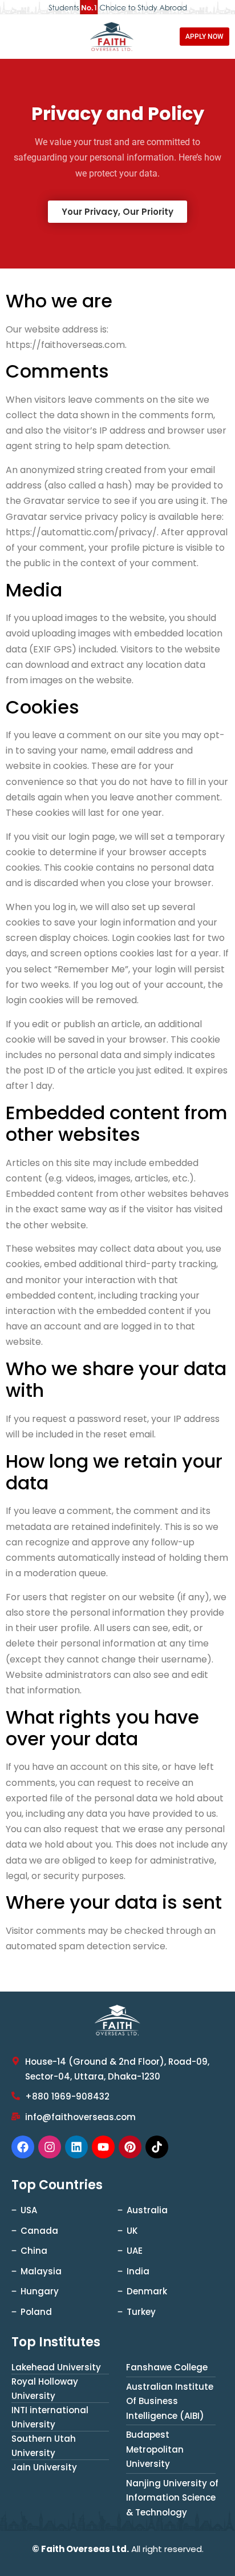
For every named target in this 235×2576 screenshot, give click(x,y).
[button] (117, 212)
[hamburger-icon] (19, 37)
